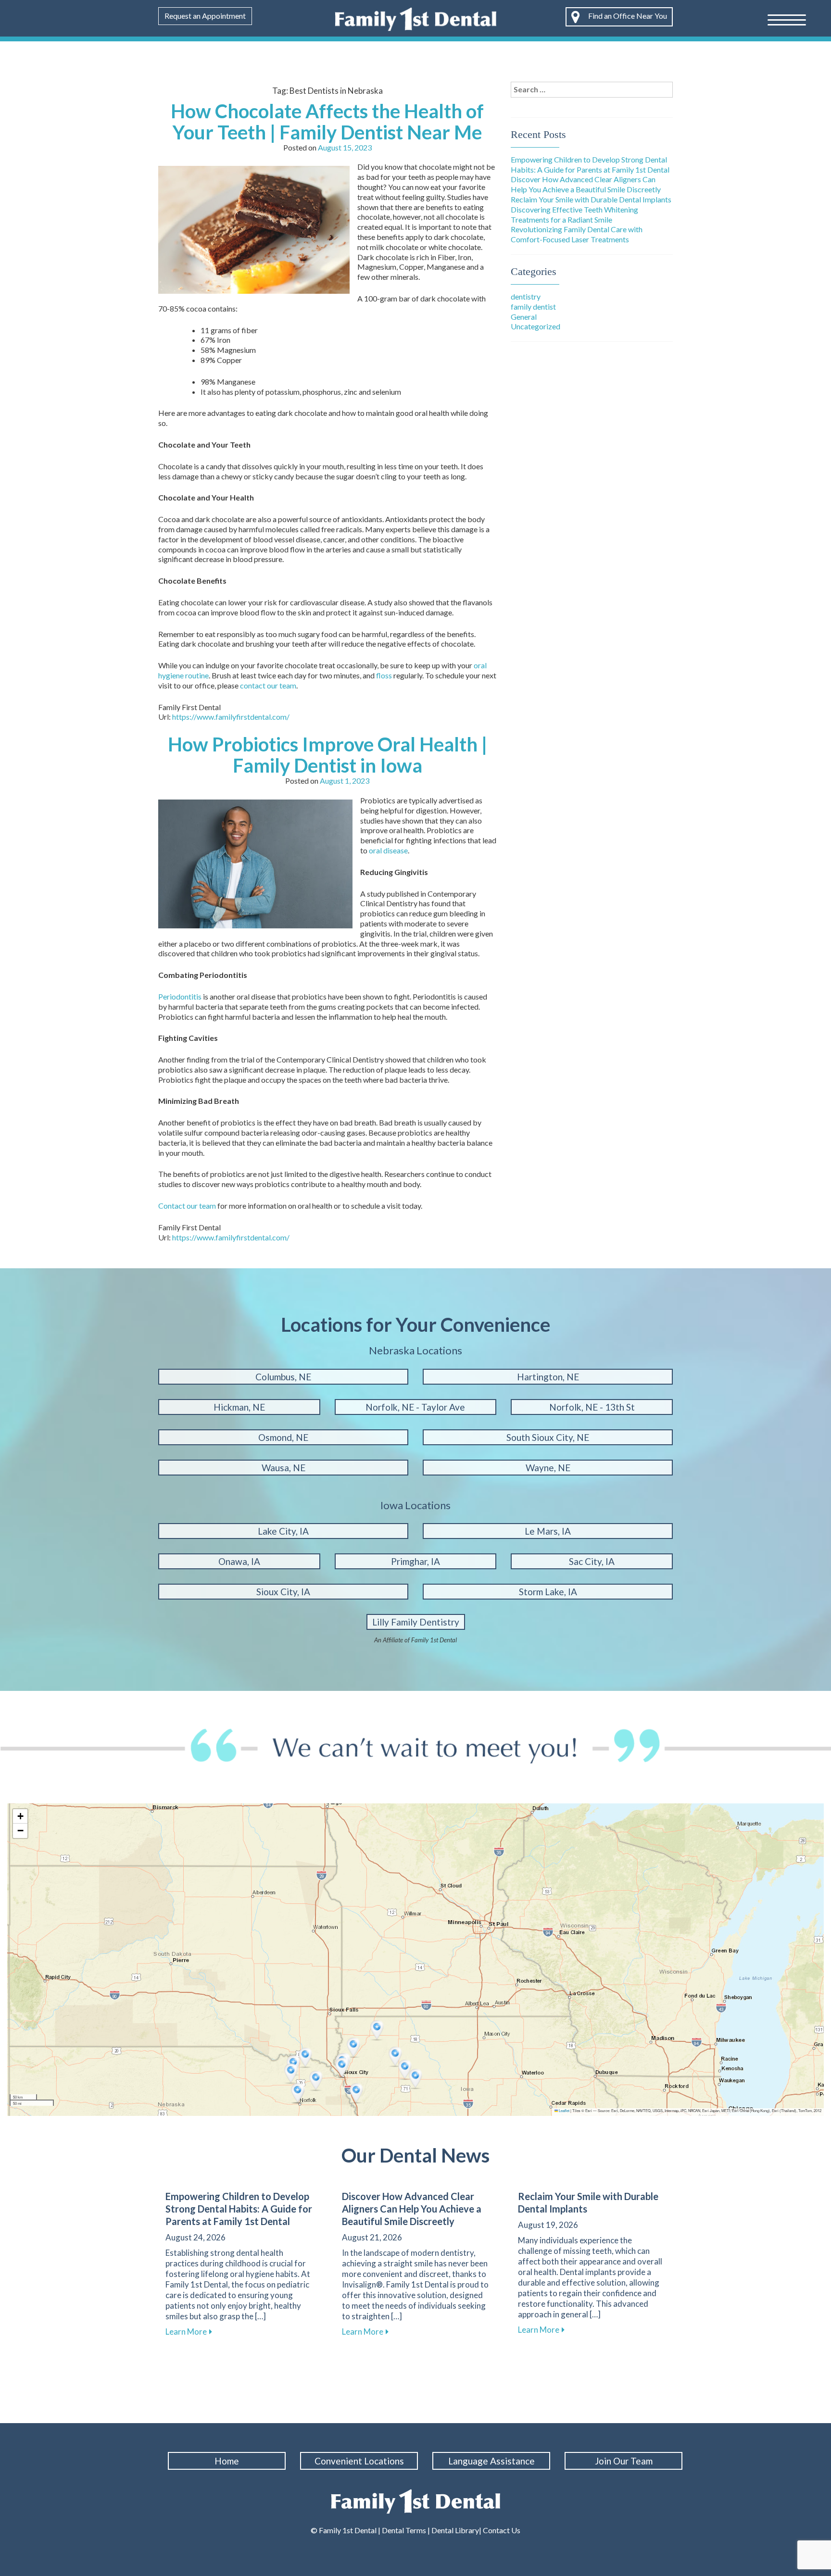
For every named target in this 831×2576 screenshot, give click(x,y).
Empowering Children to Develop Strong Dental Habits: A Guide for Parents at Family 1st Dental (590, 164)
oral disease (388, 850)
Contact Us (501, 2530)
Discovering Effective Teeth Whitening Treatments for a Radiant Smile (574, 214)
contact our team (268, 685)
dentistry (526, 296)
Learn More (189, 2332)
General (524, 317)
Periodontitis (180, 996)
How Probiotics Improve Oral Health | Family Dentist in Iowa (327, 755)
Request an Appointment (205, 16)
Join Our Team (624, 2461)
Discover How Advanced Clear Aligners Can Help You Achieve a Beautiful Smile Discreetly (586, 184)
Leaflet (564, 2110)
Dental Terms (404, 2530)
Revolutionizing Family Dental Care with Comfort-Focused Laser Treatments (577, 234)
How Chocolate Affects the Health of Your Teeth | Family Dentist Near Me (327, 122)
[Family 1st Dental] (416, 18)
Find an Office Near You (627, 16)
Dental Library (455, 2530)
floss (384, 675)
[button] (306, 2058)
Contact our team (187, 1206)
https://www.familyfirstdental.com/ (231, 717)
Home (227, 2461)
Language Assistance (491, 2461)
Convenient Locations (359, 2461)
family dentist (533, 306)
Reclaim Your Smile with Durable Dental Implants (591, 199)
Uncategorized (535, 326)
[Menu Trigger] (787, 19)
